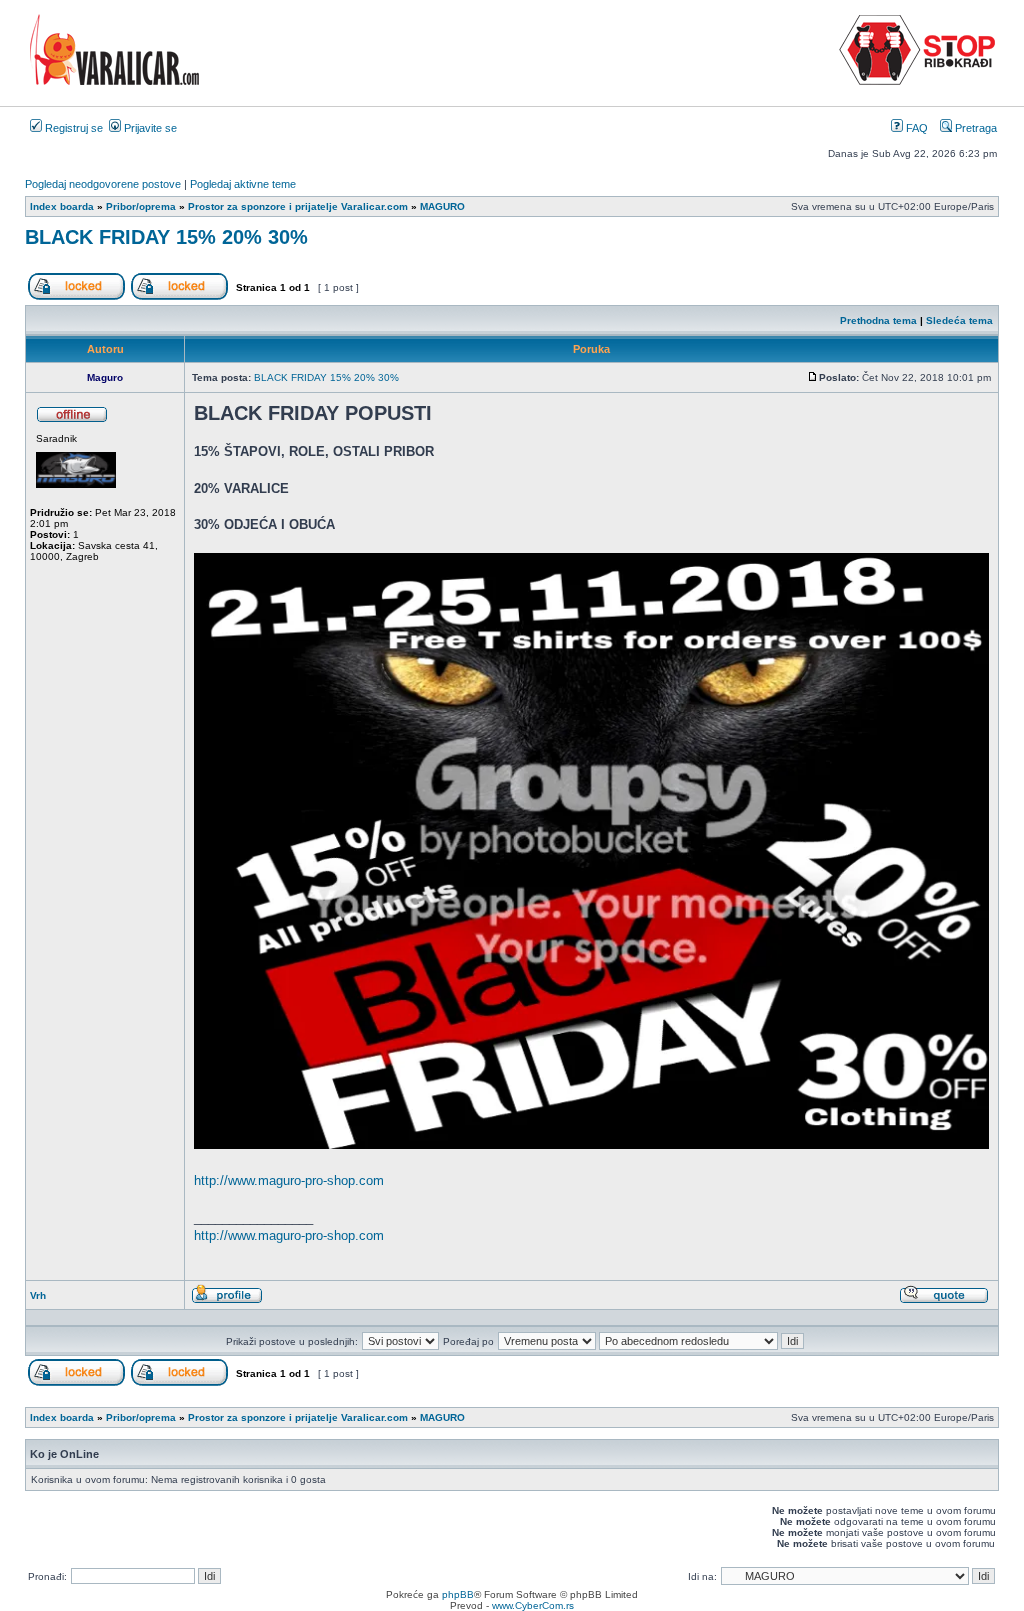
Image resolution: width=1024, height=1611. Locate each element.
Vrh (38, 1295)
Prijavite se (149, 128)
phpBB (458, 1594)
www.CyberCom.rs (533, 1605)
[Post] (813, 377)
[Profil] (227, 1300)
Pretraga (974, 128)
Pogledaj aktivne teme (243, 184)
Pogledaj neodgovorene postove (103, 184)
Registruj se (72, 128)
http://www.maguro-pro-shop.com (289, 1180)
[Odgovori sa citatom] (944, 1300)
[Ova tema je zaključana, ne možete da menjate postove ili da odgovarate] (179, 296)
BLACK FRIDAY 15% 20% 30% (166, 237)
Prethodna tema (878, 320)
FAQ (915, 128)
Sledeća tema (959, 320)
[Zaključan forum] (76, 296)
